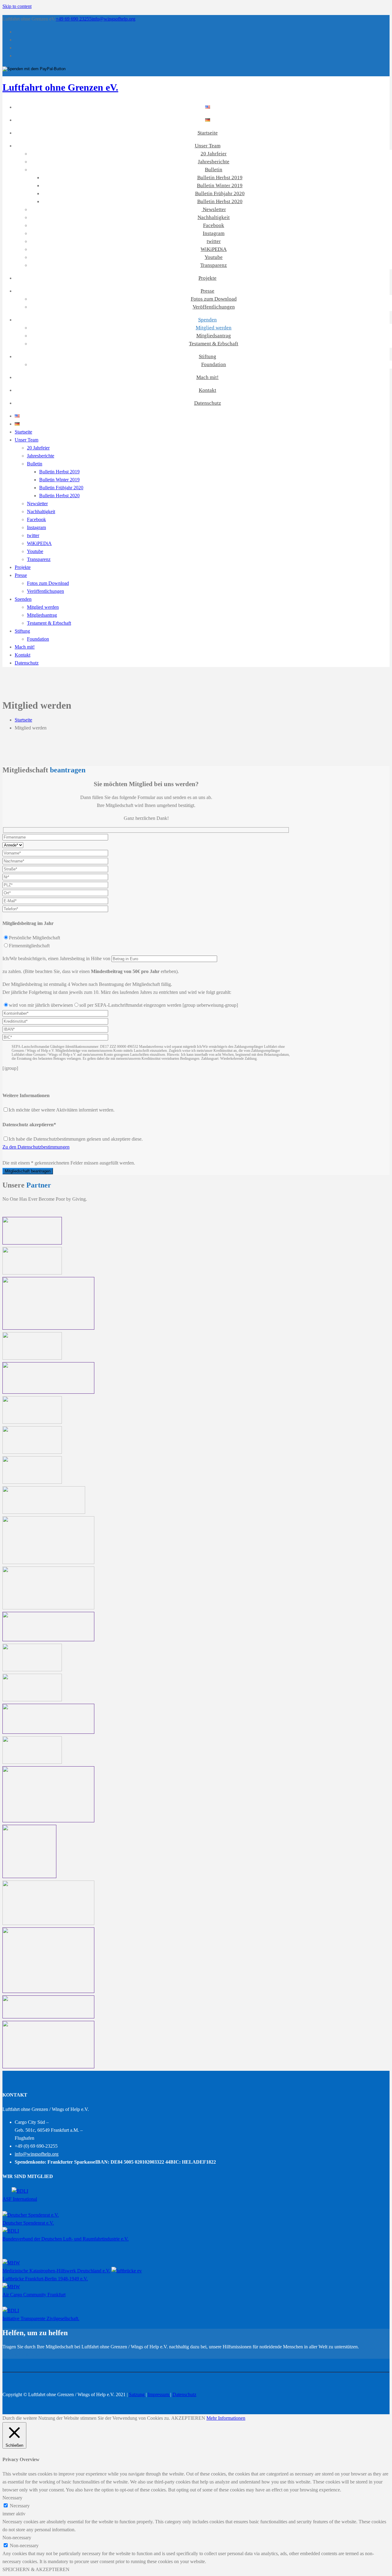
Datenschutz (208, 403)
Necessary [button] (12, 2498)
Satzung (137, 2394)
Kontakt (207, 390)
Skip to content (17, 6)
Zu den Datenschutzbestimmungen (36, 1147)
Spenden (207, 320)
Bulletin (214, 170)
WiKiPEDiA (214, 249)
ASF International (20, 2199)
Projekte (207, 278)
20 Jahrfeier (214, 154)
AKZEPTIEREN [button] (188, 2418)
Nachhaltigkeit (214, 217)
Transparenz (214, 265)
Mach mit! (207, 377)
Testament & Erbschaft (214, 344)
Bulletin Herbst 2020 (220, 201)
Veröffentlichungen (214, 307)
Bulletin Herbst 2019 (220, 178)
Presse (207, 291)
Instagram (214, 233)
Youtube (214, 257)
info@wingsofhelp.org (113, 19)
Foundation (214, 364)
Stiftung (207, 356)
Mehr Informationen (226, 2418)
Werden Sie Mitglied (22, 2355)
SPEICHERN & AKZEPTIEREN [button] (36, 2569)
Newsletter (214, 209)
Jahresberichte (214, 162)
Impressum (159, 2394)
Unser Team (208, 146)
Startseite (208, 133)
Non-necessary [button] (17, 2538)
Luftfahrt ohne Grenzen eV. (60, 87)
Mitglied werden (214, 328)
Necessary (20, 2506)
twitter (214, 241)
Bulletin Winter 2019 (220, 186)
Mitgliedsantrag (214, 336)
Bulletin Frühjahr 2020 (220, 193)
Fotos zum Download (214, 299)
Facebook (214, 225)
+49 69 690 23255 (74, 19)
